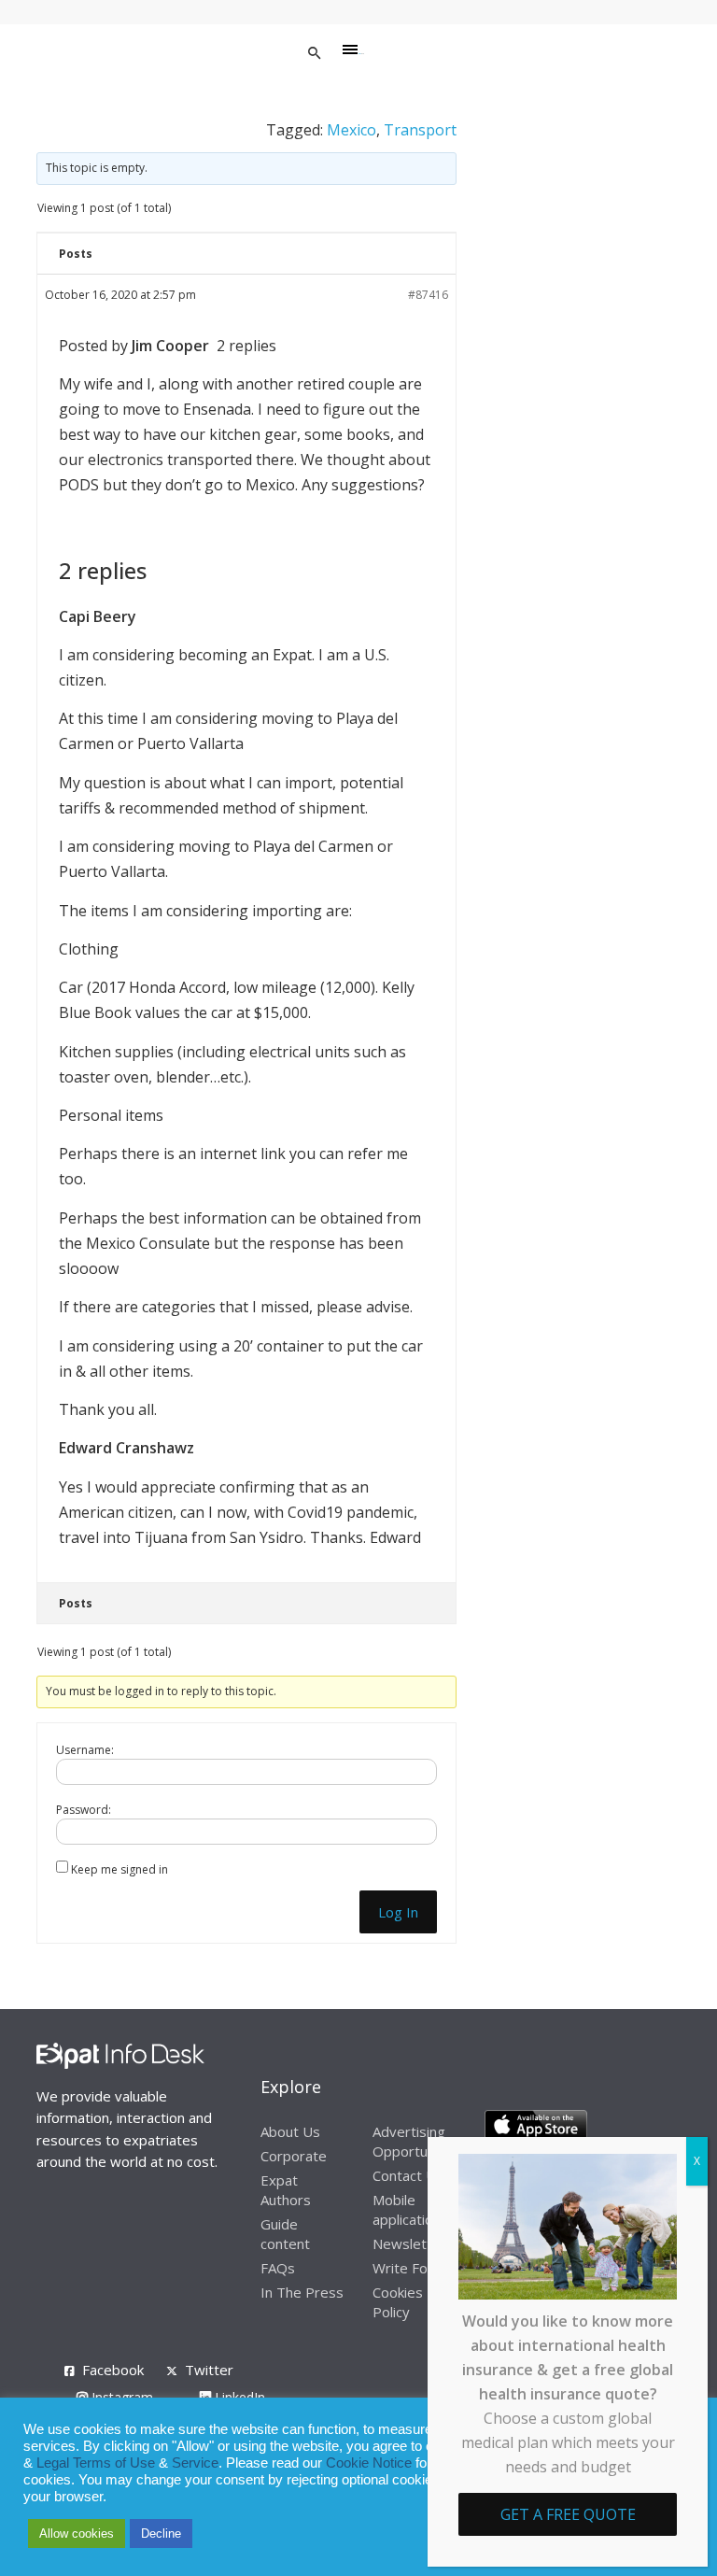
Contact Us (408, 2175)
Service (195, 2463)
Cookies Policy (398, 2302)
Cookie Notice (369, 2463)
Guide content (285, 2234)
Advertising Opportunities (417, 2141)
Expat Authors (286, 2190)
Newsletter (409, 2243)
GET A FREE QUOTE (568, 2514)
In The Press (302, 2292)
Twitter (209, 2370)
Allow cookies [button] (77, 2534)
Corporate (294, 2156)
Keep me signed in (119, 1869)
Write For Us (414, 2268)
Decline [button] (161, 2534)
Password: (84, 1810)
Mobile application (407, 2209)
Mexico (351, 130)
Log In (398, 1912)
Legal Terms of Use (96, 2463)
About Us (290, 2131)
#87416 (428, 295)
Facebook (113, 2370)
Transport (420, 130)
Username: (85, 1750)
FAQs (278, 2268)
